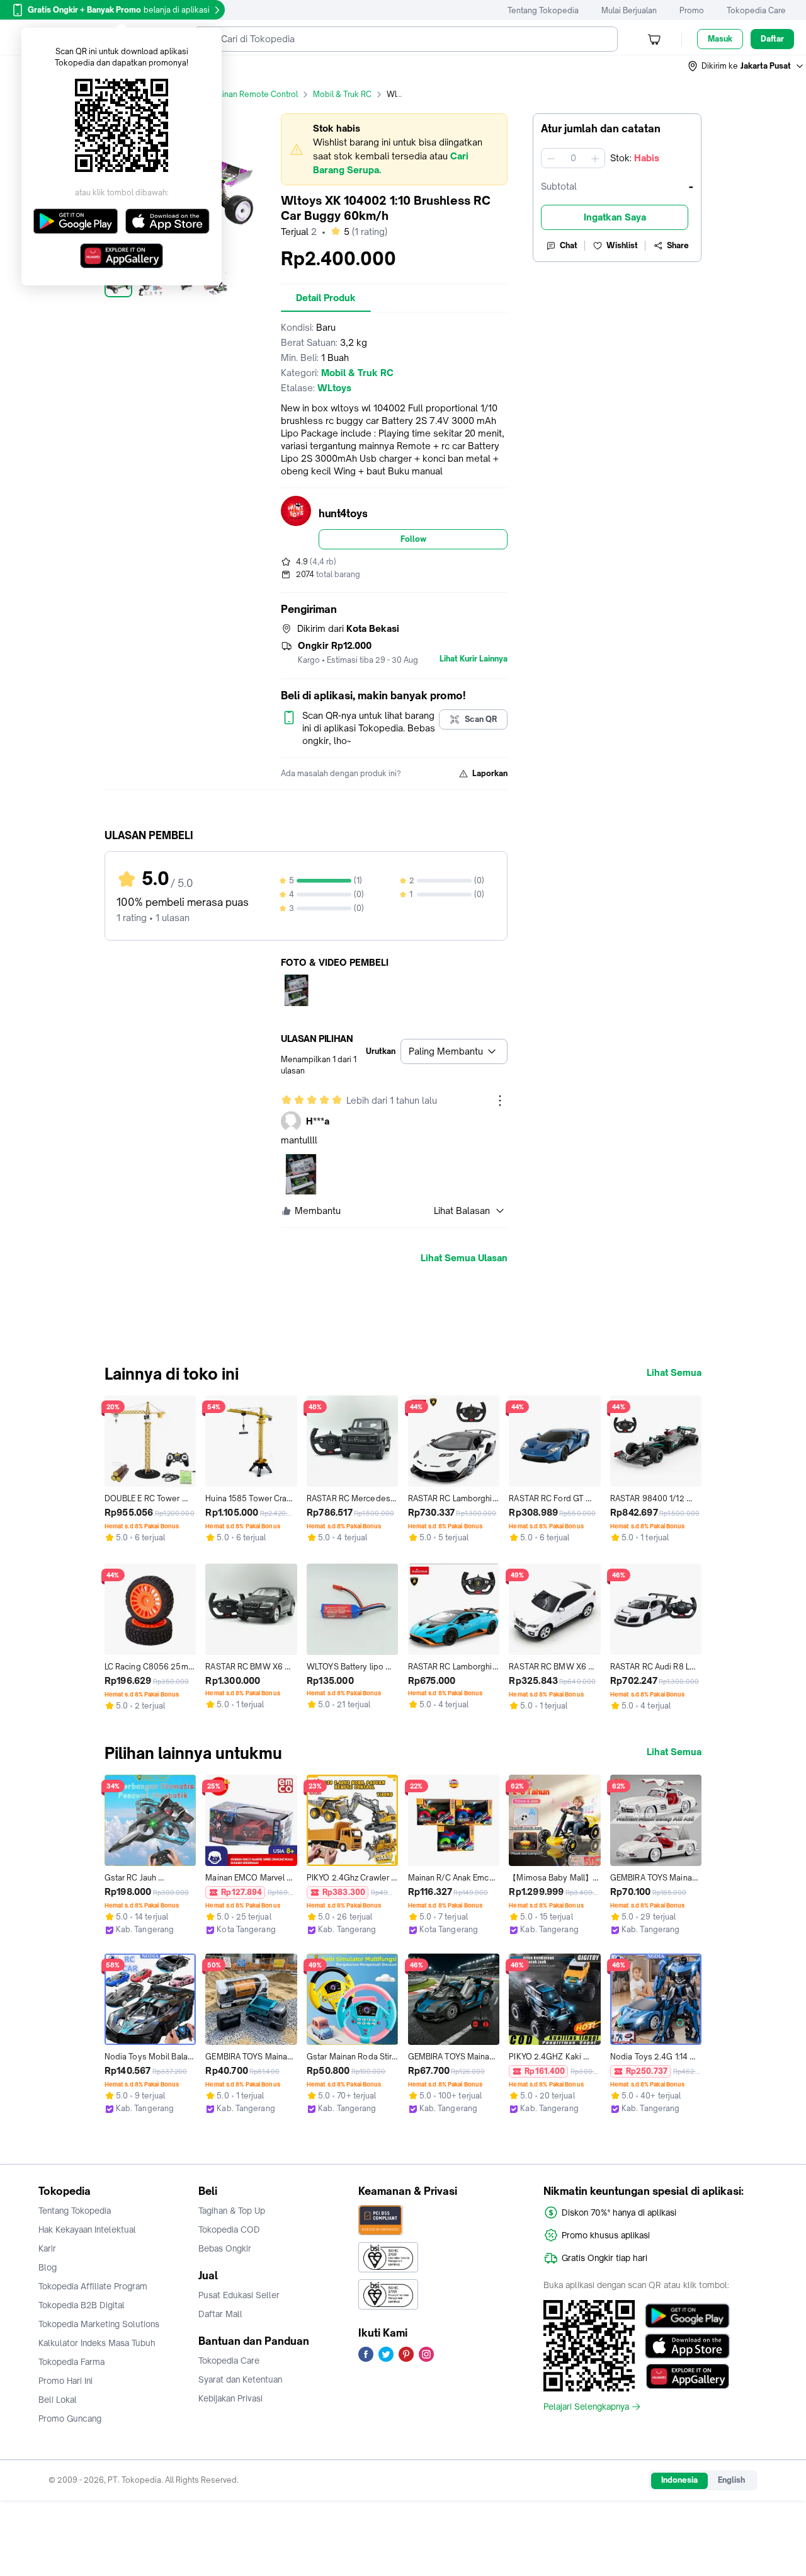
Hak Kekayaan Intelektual (87, 2230)
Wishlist (622, 245)
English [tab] (731, 2480)
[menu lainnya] (500, 1101)
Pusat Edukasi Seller (239, 2295)
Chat (569, 245)
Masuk (720, 39)
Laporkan (490, 773)
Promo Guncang (70, 2419)
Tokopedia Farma (71, 2362)
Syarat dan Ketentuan (240, 2379)
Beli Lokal (58, 2400)
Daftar (772, 39)
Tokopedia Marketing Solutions (99, 2324)
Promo (692, 10)
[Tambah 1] (595, 158)
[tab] (326, 298)
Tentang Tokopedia (543, 10)
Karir (47, 2248)
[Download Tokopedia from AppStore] (687, 2346)
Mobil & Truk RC (342, 94)
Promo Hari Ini (65, 2381)
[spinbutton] (573, 158)
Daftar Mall (220, 2314)
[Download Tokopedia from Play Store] (687, 2316)
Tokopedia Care (756, 10)
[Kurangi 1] (551, 158)
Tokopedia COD (229, 2230)
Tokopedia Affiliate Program (93, 2286)
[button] (746, 66)
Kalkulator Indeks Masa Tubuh (97, 2343)
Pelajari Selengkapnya (586, 2407)
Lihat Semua (674, 1373)
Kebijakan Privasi (230, 2398)
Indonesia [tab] (679, 2480)
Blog (48, 2267)
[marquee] (394, 149)
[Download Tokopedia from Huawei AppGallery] (687, 2376)
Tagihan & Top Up (232, 2211)
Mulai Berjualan (629, 10)
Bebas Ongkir (225, 2248)
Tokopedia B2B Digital (82, 2305)
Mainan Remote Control (254, 94)
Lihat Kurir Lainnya (474, 659)
